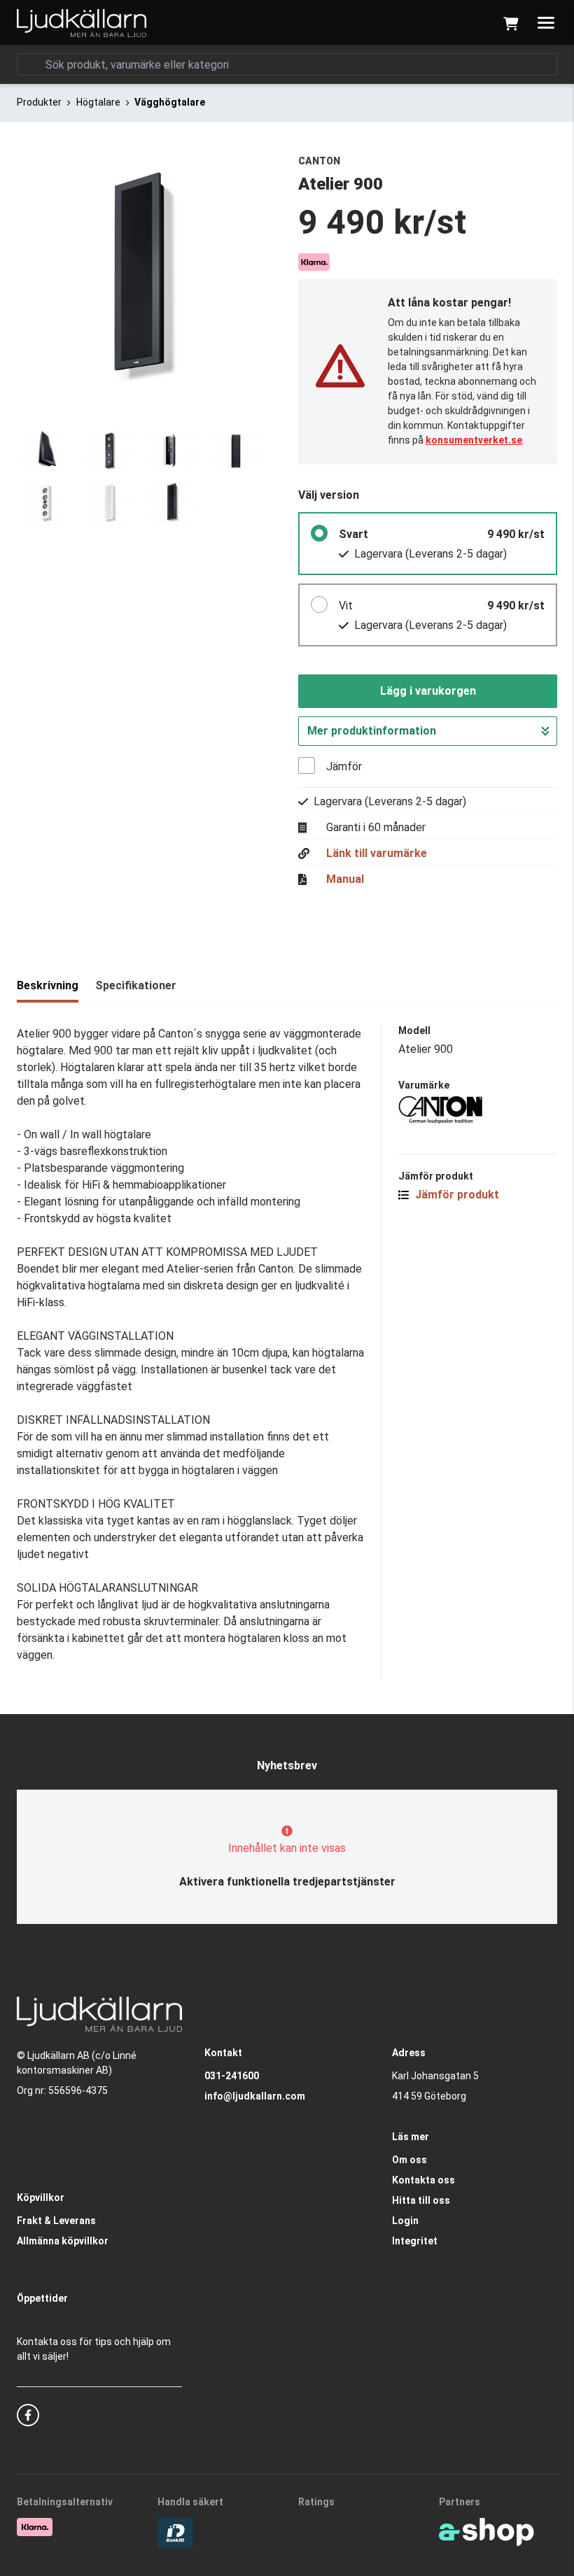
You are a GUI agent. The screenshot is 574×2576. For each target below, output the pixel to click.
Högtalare (98, 102)
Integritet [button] (415, 2241)
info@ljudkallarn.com (255, 2096)
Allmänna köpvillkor (63, 2241)
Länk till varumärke (377, 854)
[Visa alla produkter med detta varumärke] (478, 1111)
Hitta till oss (421, 2200)
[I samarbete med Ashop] (486, 2532)
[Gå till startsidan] (82, 23)
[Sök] (31, 64)
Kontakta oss (423, 2180)
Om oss (409, 2160)
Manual (345, 879)
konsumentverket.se (474, 440)
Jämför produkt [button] (456, 1195)
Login (405, 2221)
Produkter (39, 102)
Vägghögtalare (170, 102)
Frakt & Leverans (56, 2221)
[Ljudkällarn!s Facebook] (28, 2415)
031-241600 (232, 2076)
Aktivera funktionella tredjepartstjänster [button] (287, 1882)
